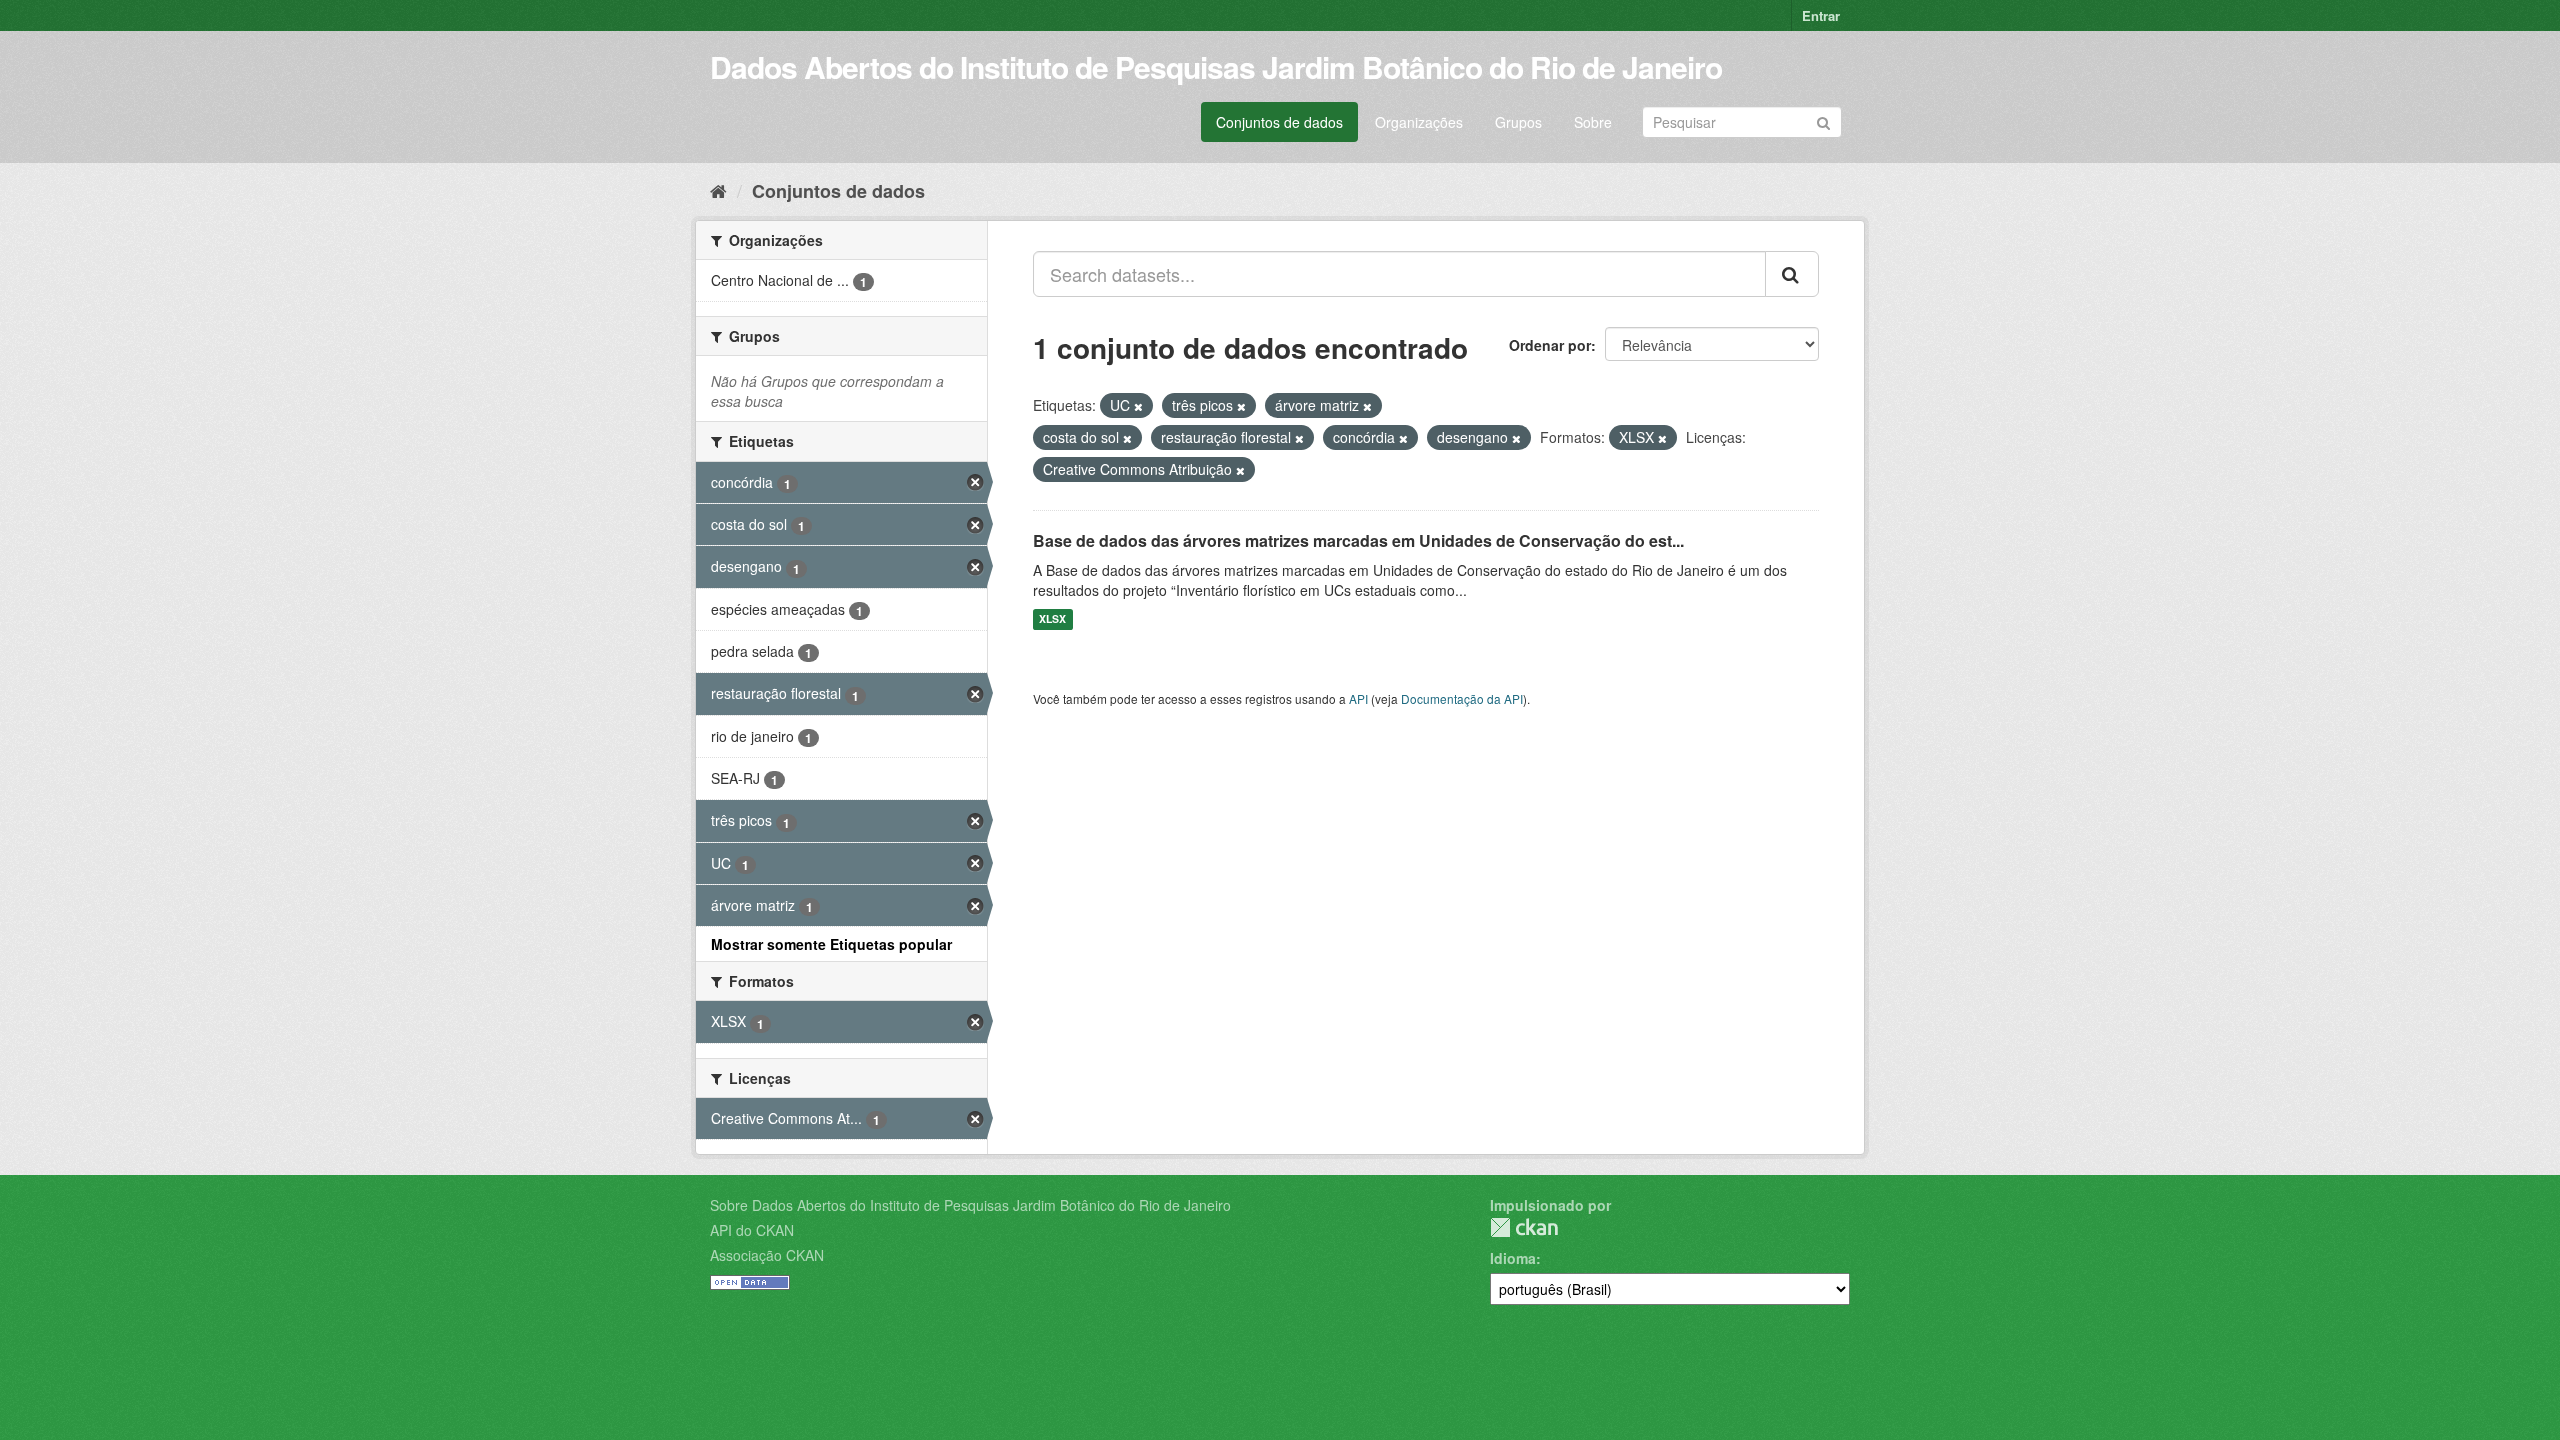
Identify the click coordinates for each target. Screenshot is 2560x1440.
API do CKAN (752, 1230)
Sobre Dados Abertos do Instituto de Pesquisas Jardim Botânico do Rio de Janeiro (970, 1205)
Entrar (1821, 15)
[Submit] (1823, 120)
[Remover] (1138, 406)
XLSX (1052, 619)
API (1358, 698)
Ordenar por (1550, 345)
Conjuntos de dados (1279, 122)
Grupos (1518, 122)
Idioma (1513, 1258)
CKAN (1524, 1227)
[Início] (718, 190)
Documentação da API (1462, 698)
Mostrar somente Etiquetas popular (831, 944)
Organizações (1419, 122)
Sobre (1593, 122)
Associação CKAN (767, 1255)
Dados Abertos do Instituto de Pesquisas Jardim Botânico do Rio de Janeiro (1216, 66)
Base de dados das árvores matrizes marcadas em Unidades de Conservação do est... (1358, 540)
